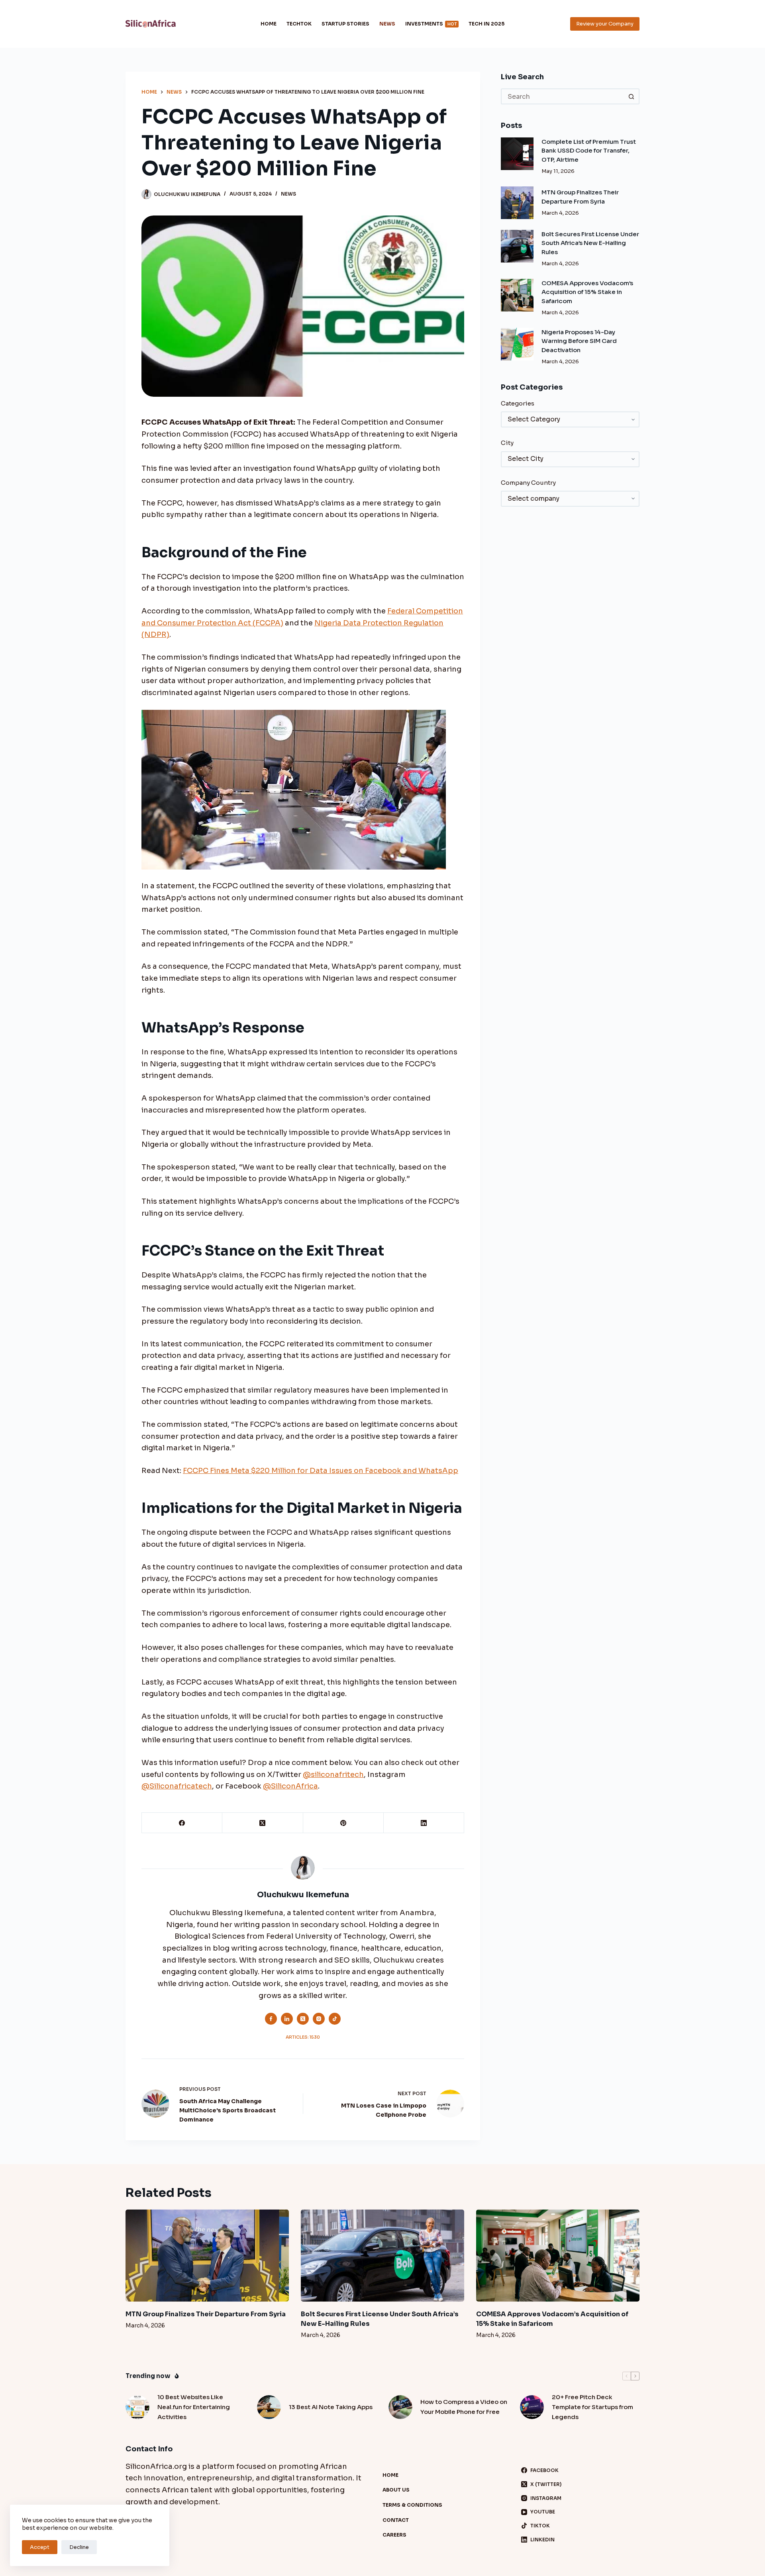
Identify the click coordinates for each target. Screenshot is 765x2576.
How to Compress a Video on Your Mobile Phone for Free (464, 2407)
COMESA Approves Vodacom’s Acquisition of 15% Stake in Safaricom (587, 292)
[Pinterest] (343, 1823)
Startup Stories (345, 24)
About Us (396, 2490)
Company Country (528, 483)
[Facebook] (182, 1823)
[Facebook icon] (271, 2019)
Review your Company (605, 24)
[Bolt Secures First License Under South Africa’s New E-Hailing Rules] (517, 246)
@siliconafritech (333, 1775)
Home (269, 24)
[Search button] (632, 96)
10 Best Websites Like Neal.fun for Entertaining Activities (194, 2407)
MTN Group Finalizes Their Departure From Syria (206, 2314)
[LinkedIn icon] (287, 2019)
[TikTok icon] (335, 2019)
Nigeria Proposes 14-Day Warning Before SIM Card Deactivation (579, 341)
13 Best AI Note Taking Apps (331, 2407)
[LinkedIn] (424, 1823)
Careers (394, 2535)
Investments (431, 24)
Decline (79, 2547)
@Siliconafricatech (177, 1786)
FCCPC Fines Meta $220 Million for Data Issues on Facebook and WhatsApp (321, 1471)
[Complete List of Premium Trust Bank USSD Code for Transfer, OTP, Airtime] (517, 154)
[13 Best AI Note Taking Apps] (269, 2407)
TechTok (299, 24)
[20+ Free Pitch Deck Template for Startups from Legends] (532, 2407)
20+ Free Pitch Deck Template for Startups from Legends (592, 2407)
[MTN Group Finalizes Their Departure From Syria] (517, 203)
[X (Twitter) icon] (303, 2019)
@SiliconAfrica (290, 1786)
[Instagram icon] (319, 2019)
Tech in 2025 (486, 24)
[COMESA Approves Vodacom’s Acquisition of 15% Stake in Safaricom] (517, 295)
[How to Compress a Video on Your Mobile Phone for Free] (400, 2407)
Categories (518, 403)
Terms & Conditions (412, 2505)
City (507, 443)
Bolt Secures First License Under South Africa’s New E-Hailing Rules (590, 243)
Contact (396, 2520)
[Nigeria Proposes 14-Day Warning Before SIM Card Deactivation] (517, 344)
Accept (40, 2547)
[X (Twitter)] (263, 1823)
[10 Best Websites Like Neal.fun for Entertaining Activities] (137, 2407)
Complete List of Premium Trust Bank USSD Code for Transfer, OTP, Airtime (589, 151)
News (387, 24)
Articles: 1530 (303, 2037)
